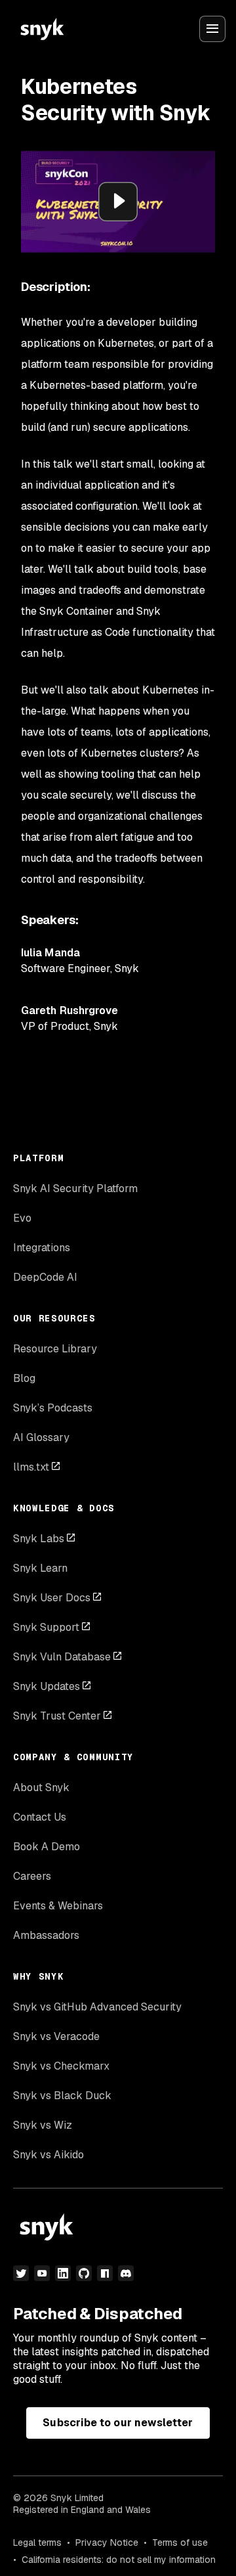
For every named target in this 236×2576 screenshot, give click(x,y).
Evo (22, 1218)
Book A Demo (47, 1847)
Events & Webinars (58, 1906)
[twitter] (21, 2273)
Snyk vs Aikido (49, 2155)
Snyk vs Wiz (43, 2125)
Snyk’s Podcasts (53, 1408)
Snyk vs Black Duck (62, 2096)
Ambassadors (46, 1935)
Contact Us (40, 1817)
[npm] (105, 2273)
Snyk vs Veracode (56, 2036)
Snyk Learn (40, 1568)
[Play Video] (118, 202)
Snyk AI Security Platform (75, 1188)
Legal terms (37, 2543)
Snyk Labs (39, 1539)
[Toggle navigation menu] (212, 29)
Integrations (42, 1248)
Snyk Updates (47, 1686)
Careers (32, 1876)
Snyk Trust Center (57, 1716)
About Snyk (41, 1788)
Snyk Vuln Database (62, 1657)
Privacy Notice (107, 2543)
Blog (24, 1378)
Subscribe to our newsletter (118, 2423)
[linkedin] (63, 2273)
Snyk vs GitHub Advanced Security (97, 2007)
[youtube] (42, 2273)
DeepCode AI (45, 1277)
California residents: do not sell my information (119, 2560)
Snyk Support (46, 1627)
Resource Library (55, 1349)
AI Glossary (41, 1437)
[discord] (126, 2273)
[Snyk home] (42, 29)
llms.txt (31, 1467)
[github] (84, 2273)
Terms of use (180, 2543)
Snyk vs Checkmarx (61, 2066)
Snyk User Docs (52, 1598)
